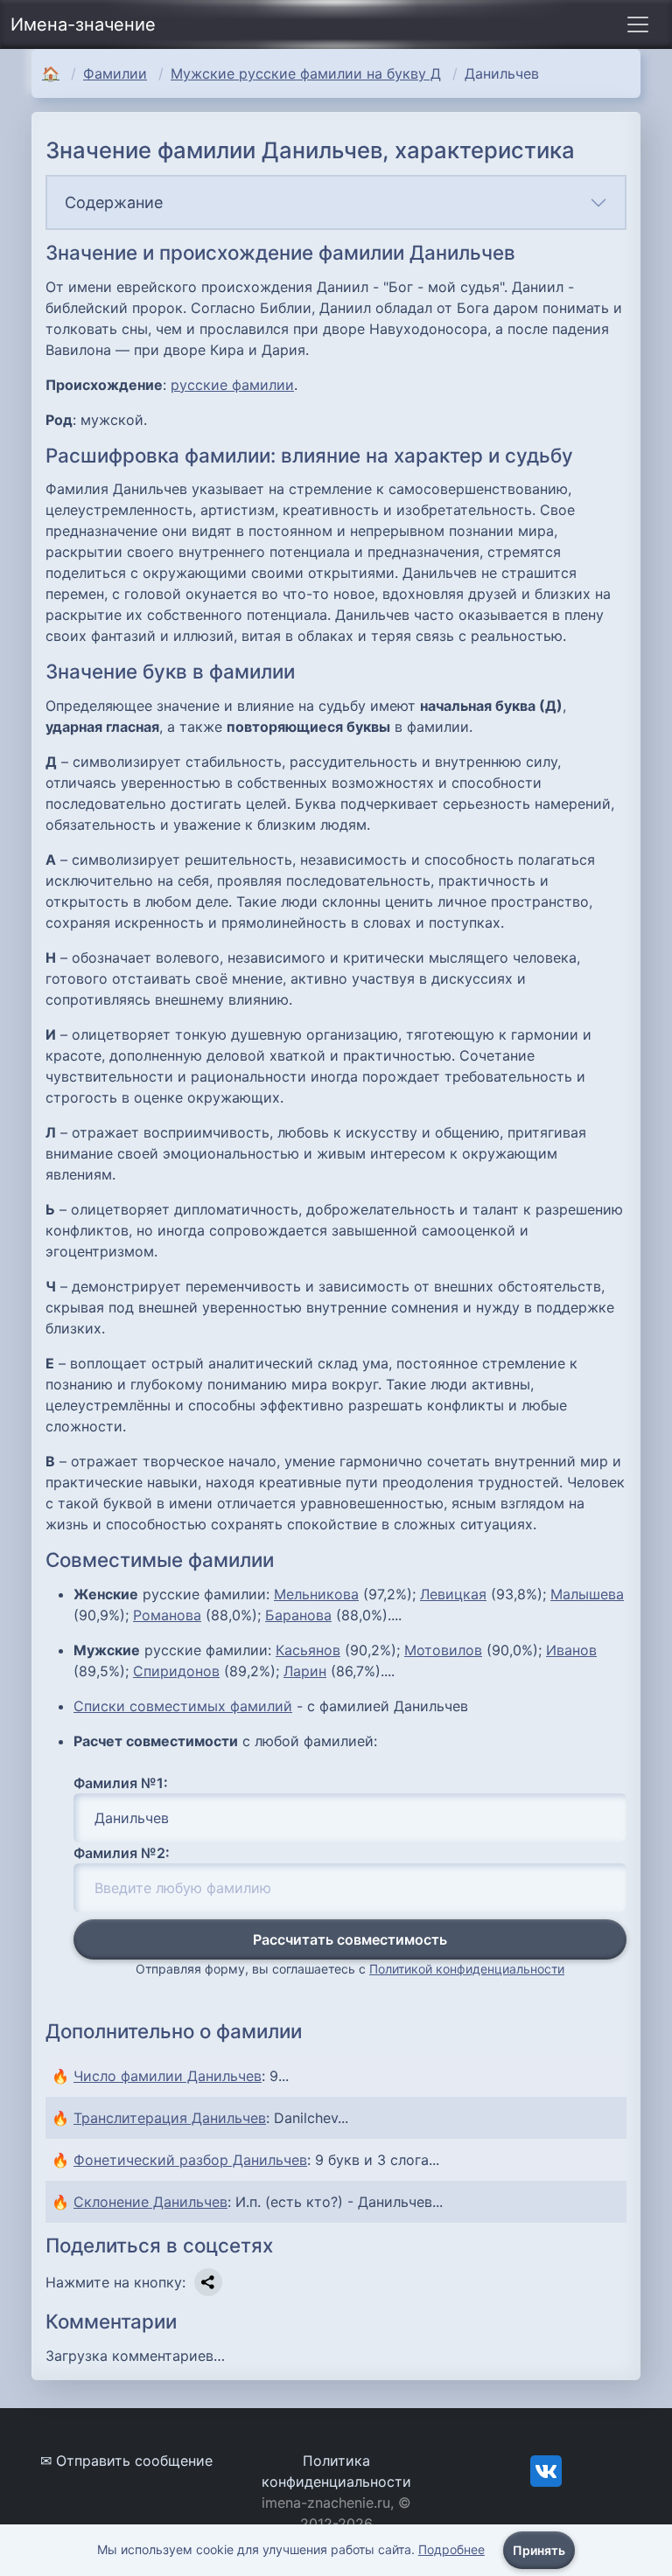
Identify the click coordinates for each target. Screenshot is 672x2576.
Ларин (305, 1671)
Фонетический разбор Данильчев (190, 2160)
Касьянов (308, 1650)
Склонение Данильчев (150, 2202)
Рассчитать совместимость (350, 1939)
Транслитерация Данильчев (170, 2118)
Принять (539, 2550)
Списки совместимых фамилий (183, 1706)
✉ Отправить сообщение (126, 2461)
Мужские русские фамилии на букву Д (306, 73)
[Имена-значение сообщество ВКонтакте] (546, 2469)
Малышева (587, 1594)
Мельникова (316, 1594)
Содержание (114, 202)
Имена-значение (83, 24)
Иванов (571, 1650)
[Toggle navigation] (638, 24)
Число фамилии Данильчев (168, 2076)
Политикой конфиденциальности (467, 1969)
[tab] (336, 202)
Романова (167, 1615)
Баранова (298, 1615)
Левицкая (453, 1594)
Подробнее (451, 2549)
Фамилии (115, 73)
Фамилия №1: (121, 1783)
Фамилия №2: (122, 1853)
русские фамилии (232, 385)
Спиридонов (176, 1671)
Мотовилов (443, 1650)
